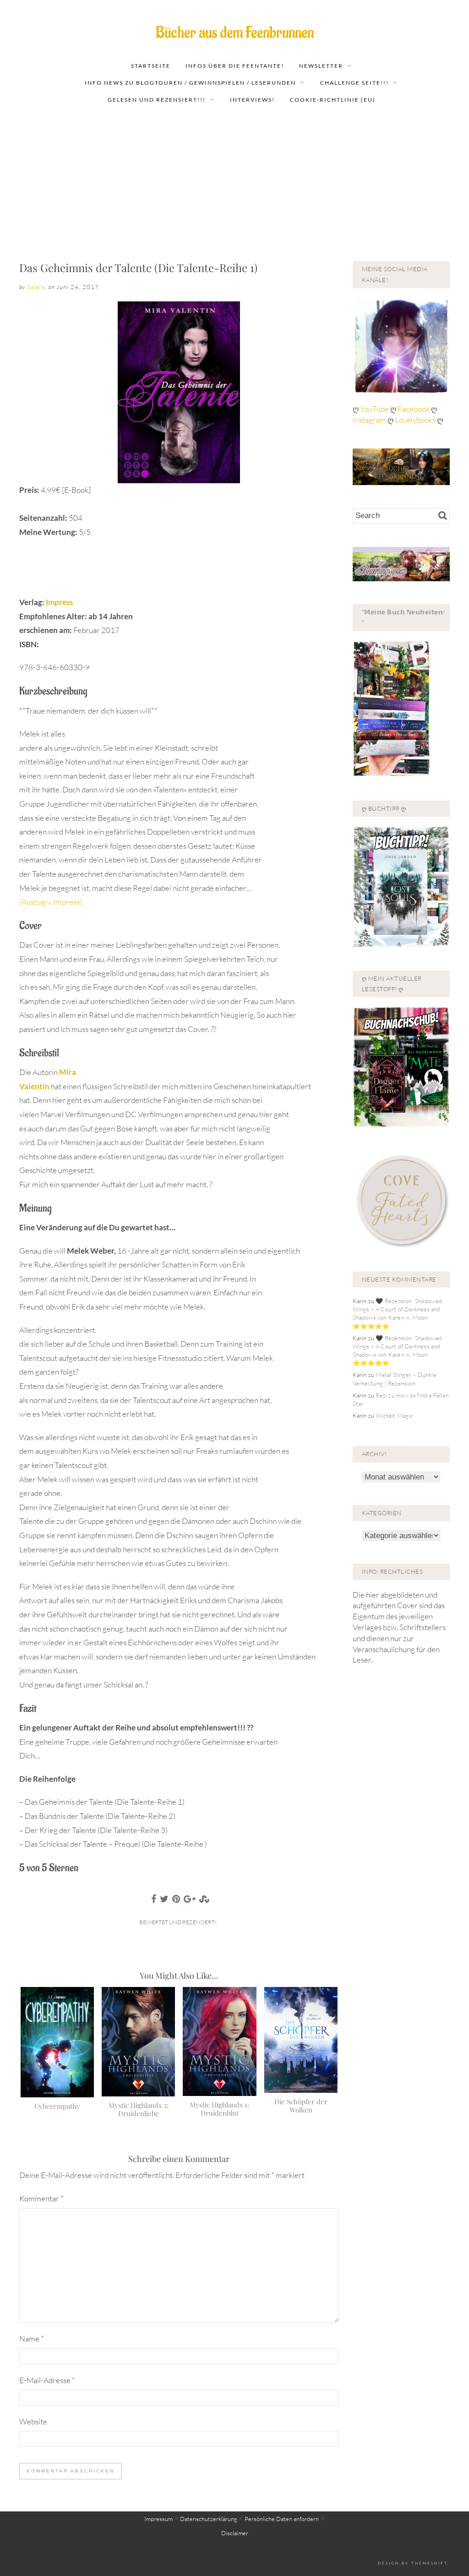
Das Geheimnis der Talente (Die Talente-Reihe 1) (138, 267)
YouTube (375, 409)
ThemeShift (429, 2563)
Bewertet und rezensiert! (178, 1922)
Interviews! (252, 100)
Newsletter (321, 66)
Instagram (369, 420)
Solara (36, 287)
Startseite (151, 66)
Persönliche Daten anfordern (282, 2519)
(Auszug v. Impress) (51, 902)
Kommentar (41, 2198)
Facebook (414, 409)
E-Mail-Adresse (47, 2380)
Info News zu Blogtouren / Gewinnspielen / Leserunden (190, 83)
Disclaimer (235, 2533)
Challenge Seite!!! (354, 83)
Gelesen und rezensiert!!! (157, 100)
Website (33, 2421)
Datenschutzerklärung (209, 2519)
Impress (59, 602)
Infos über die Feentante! (235, 66)
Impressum (158, 2519)
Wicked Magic (394, 1415)
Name (32, 2339)
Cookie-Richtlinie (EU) (333, 100)
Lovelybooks (415, 420)
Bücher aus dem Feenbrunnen (235, 33)
